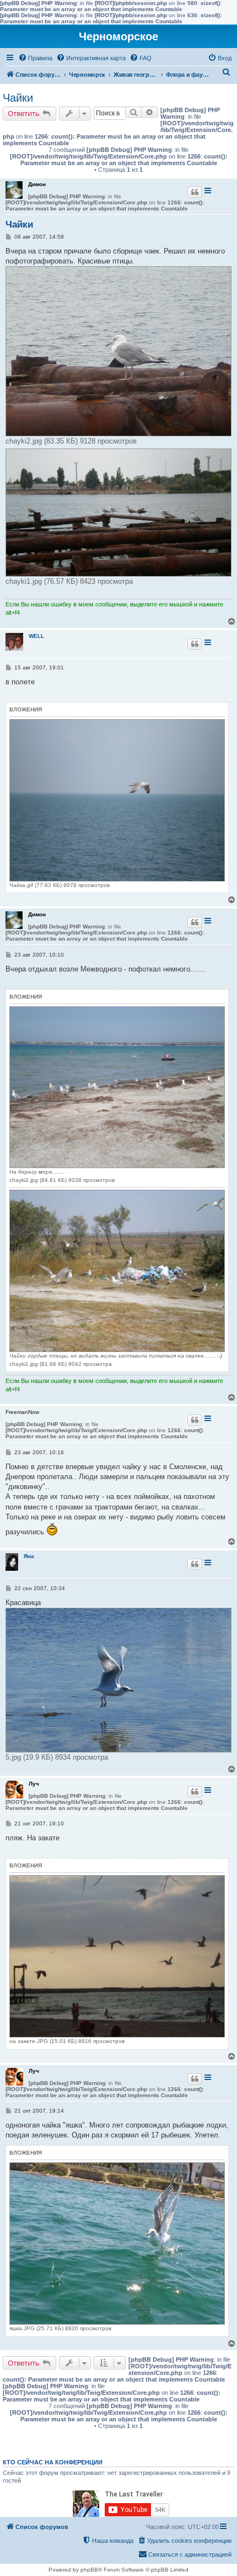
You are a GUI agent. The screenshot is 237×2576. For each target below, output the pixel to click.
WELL (36, 636)
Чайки (18, 98)
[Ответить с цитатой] (195, 192)
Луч (34, 1784)
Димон (37, 184)
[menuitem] (35, 58)
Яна (29, 1556)
